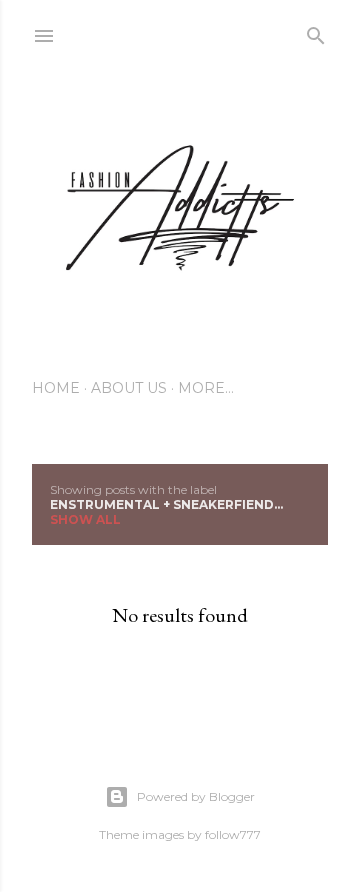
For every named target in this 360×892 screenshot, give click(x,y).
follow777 (233, 834)
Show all (85, 519)
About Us (129, 388)
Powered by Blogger (196, 796)
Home (56, 388)
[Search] (316, 31)
